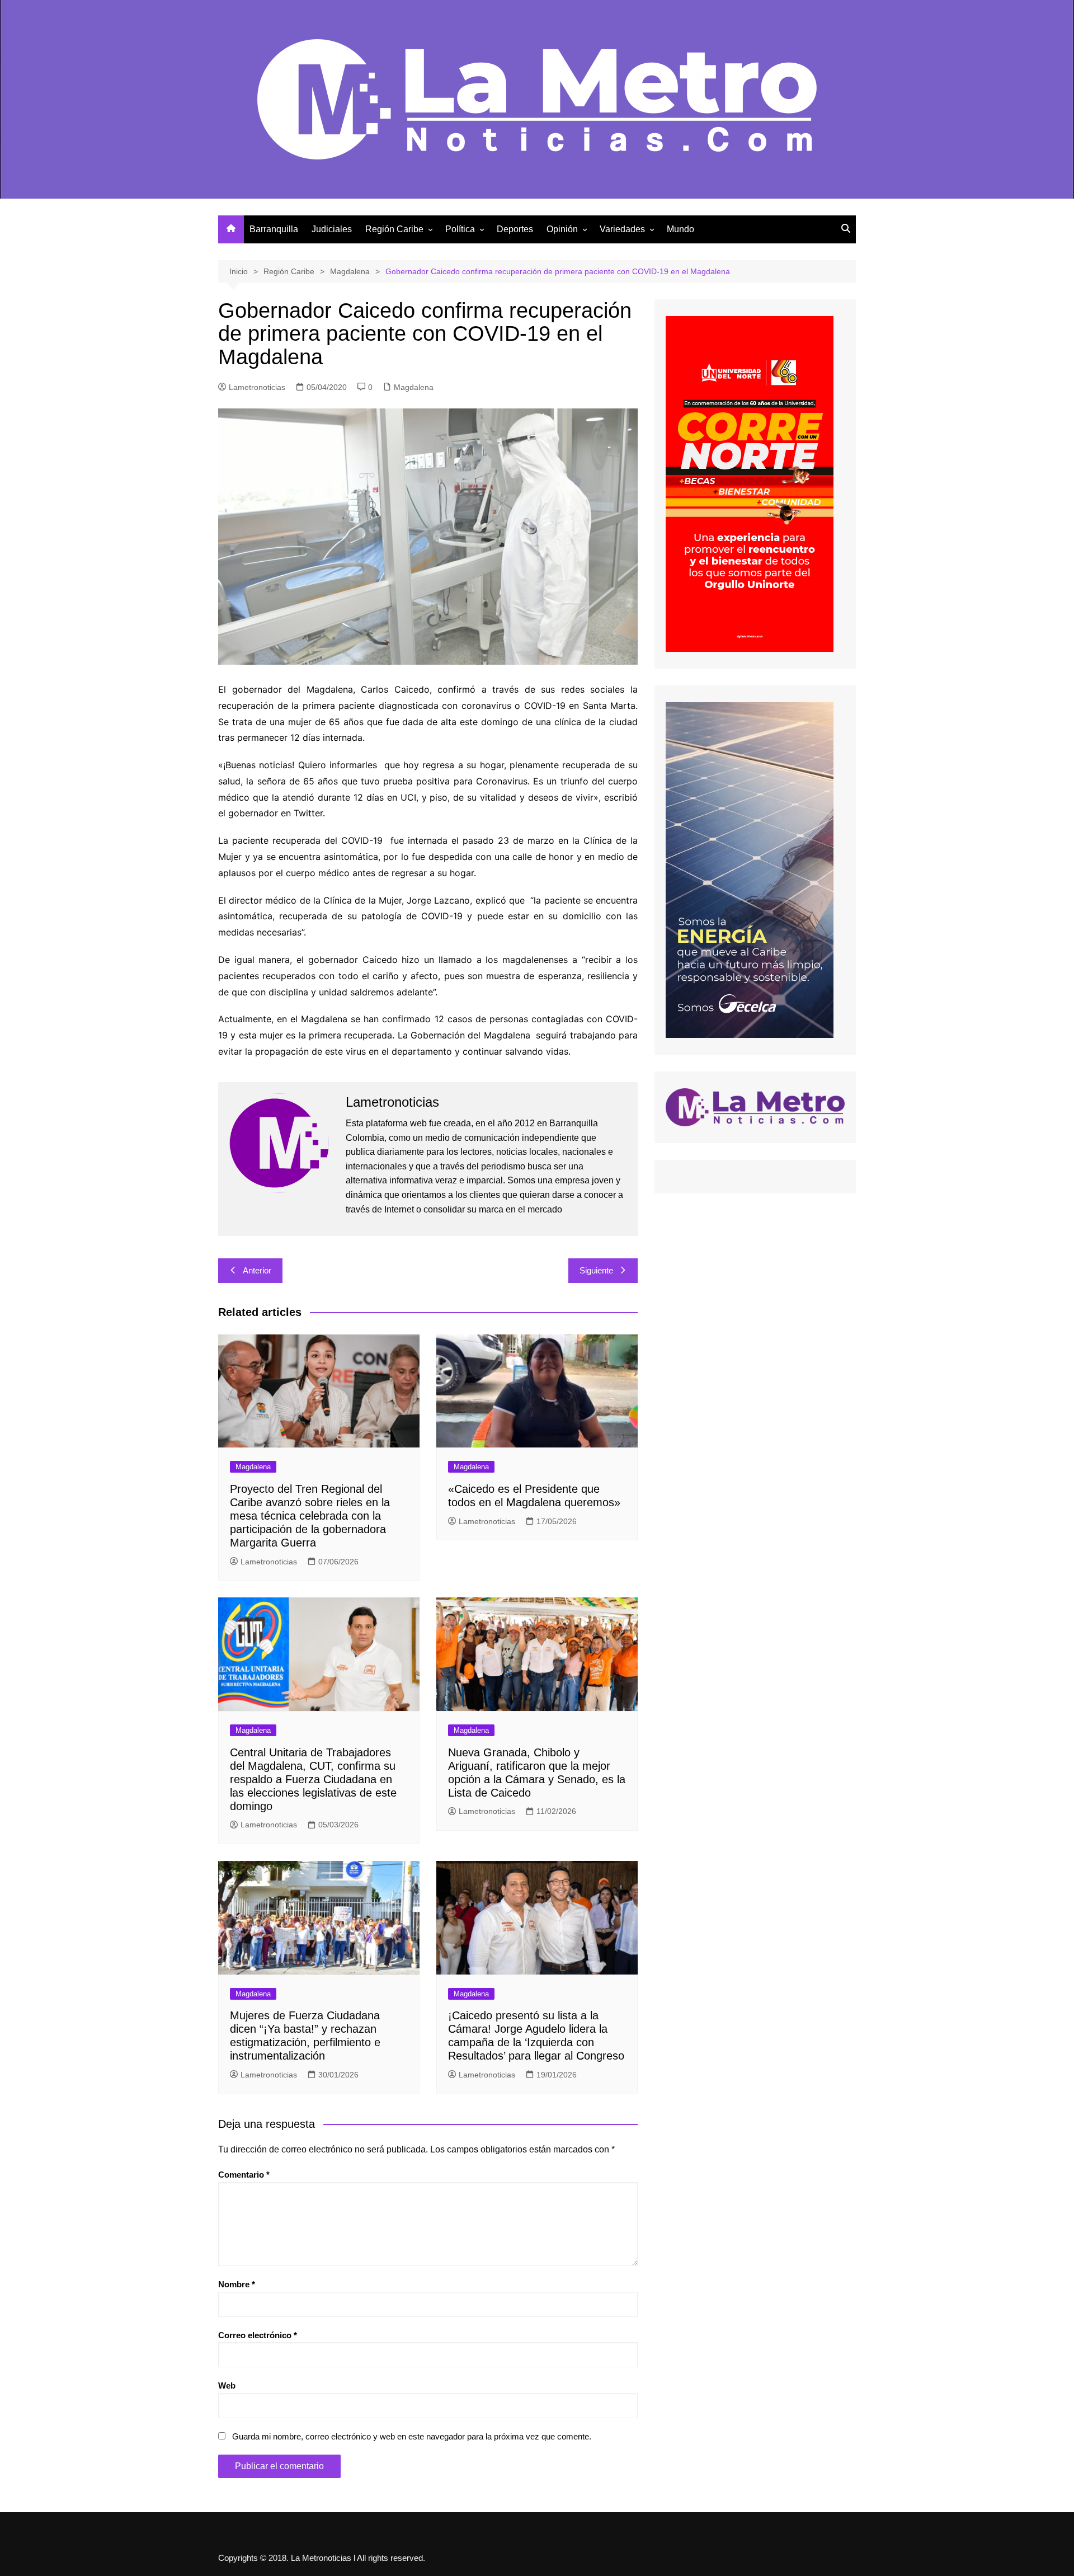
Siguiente (596, 1270)
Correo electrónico (258, 2335)
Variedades (622, 229)
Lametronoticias (257, 387)
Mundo (680, 229)
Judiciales (332, 229)
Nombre (237, 2284)
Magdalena (414, 387)
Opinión (562, 229)
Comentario (244, 2175)
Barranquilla (274, 229)
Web (227, 2385)
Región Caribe (394, 229)
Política (460, 229)
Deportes (515, 229)
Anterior (257, 1270)
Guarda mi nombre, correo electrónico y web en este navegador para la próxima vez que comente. (412, 2436)
